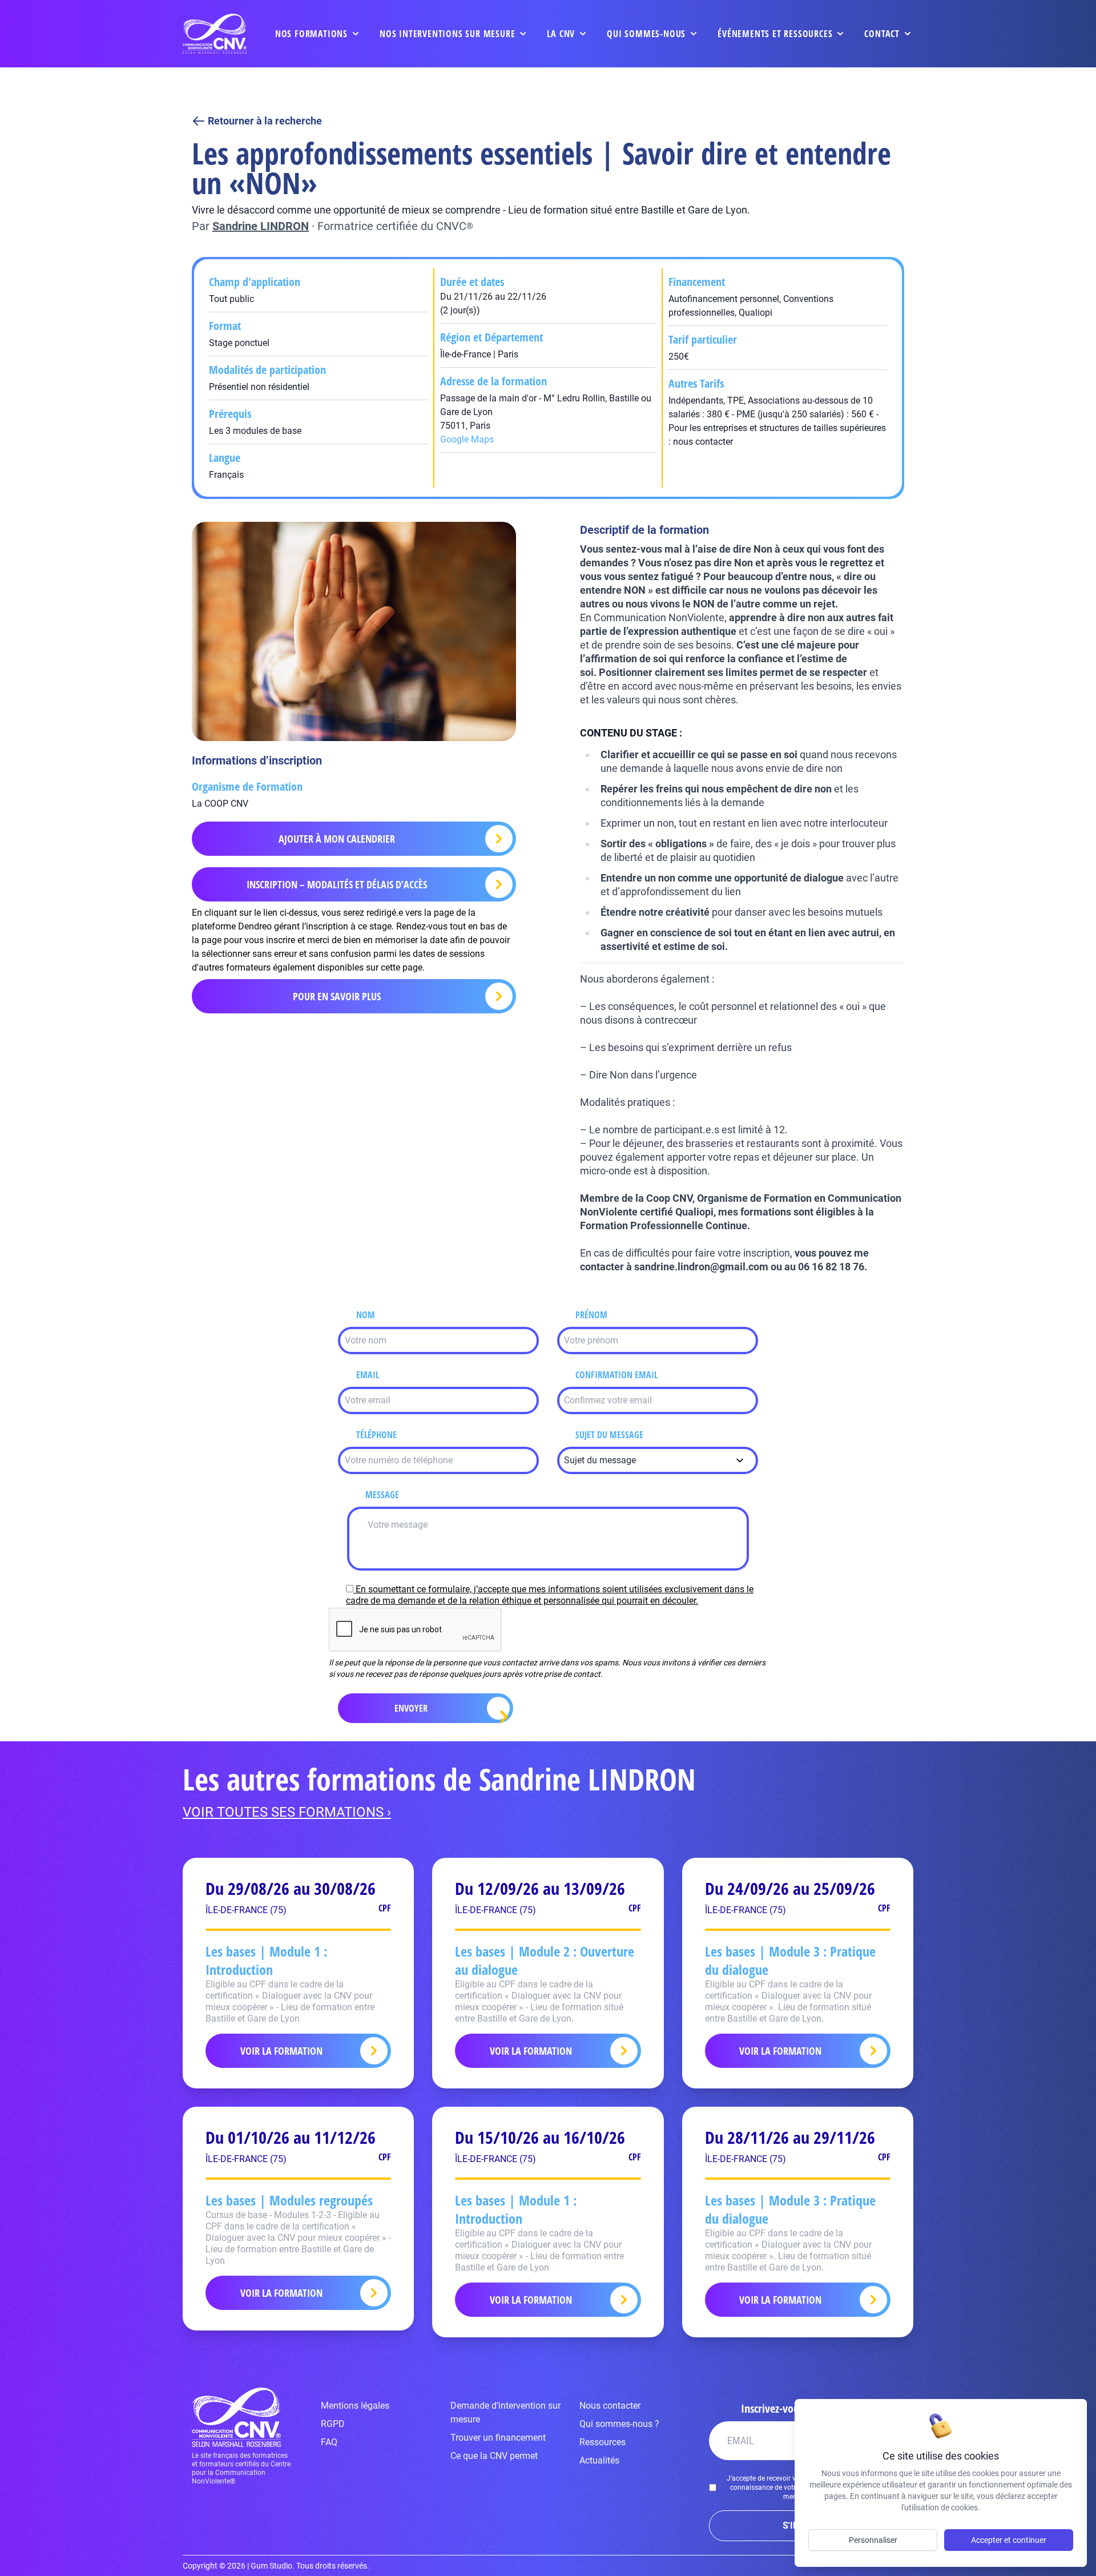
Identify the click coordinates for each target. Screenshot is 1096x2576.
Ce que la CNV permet (494, 2456)
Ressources (603, 2442)
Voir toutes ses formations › (287, 1812)
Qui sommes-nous (646, 34)
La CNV (561, 34)
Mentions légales (355, 2406)
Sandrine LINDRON (261, 226)
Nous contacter (610, 2406)
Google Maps (467, 439)
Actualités (599, 2460)
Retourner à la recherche (265, 121)
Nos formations (311, 34)
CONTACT (882, 34)
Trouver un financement (498, 2438)
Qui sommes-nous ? (619, 2424)
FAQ (329, 2442)
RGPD (333, 2424)
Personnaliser (873, 2540)
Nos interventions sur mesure (447, 34)
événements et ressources (775, 34)
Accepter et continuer (1009, 2540)
